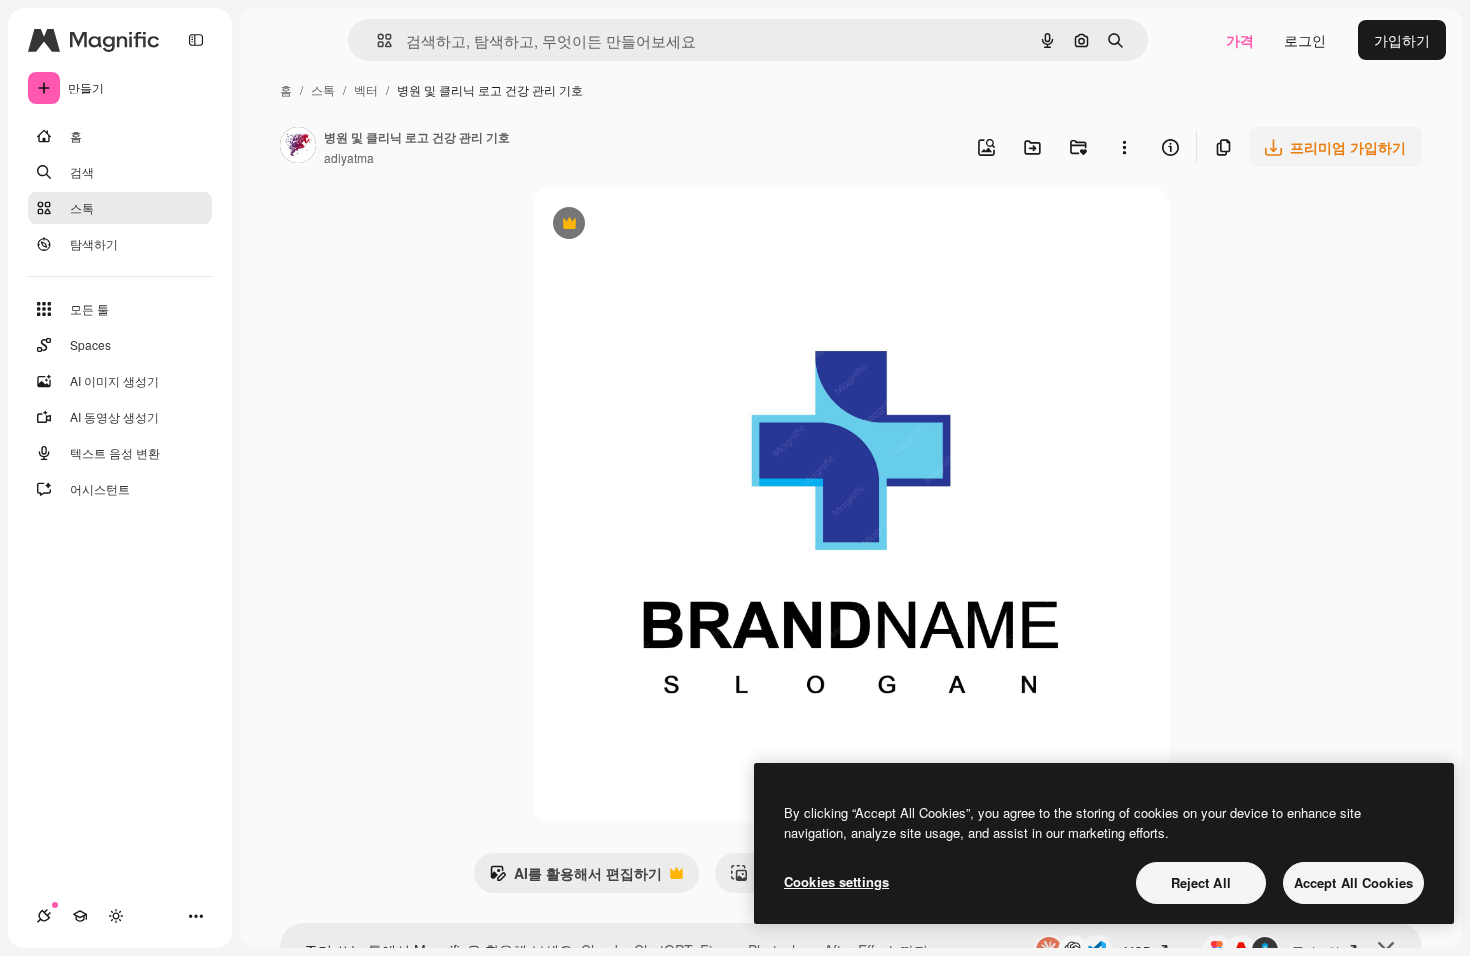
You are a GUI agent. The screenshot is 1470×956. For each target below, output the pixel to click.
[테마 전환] (116, 916)
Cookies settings (836, 881)
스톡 (323, 89)
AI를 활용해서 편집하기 (575, 878)
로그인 (1305, 40)
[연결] (44, 916)
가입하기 (1402, 40)
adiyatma (349, 157)
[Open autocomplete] (376, 40)
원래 (648, 225)
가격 (1240, 40)
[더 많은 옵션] (1124, 147)
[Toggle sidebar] (196, 40)
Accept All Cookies (1353, 882)
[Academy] (80, 916)
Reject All (1201, 882)
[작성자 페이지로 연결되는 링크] (298, 147)
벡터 (366, 89)
